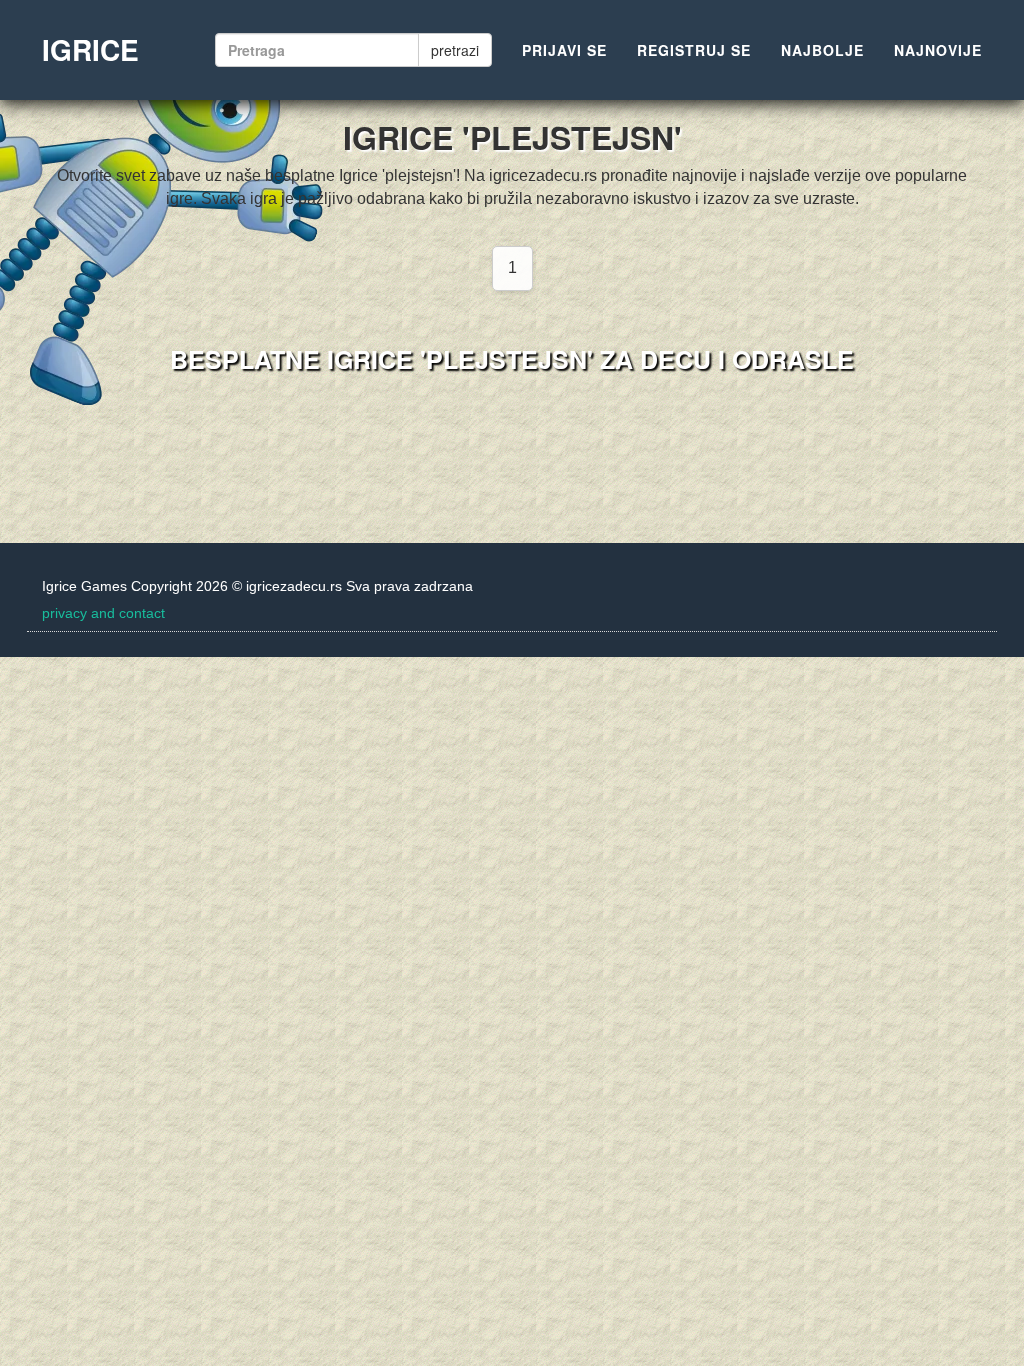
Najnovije (938, 50)
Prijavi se (564, 50)
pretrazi (455, 50)
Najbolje (822, 50)
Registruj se (694, 50)
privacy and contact (103, 613)
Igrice (90, 49)
